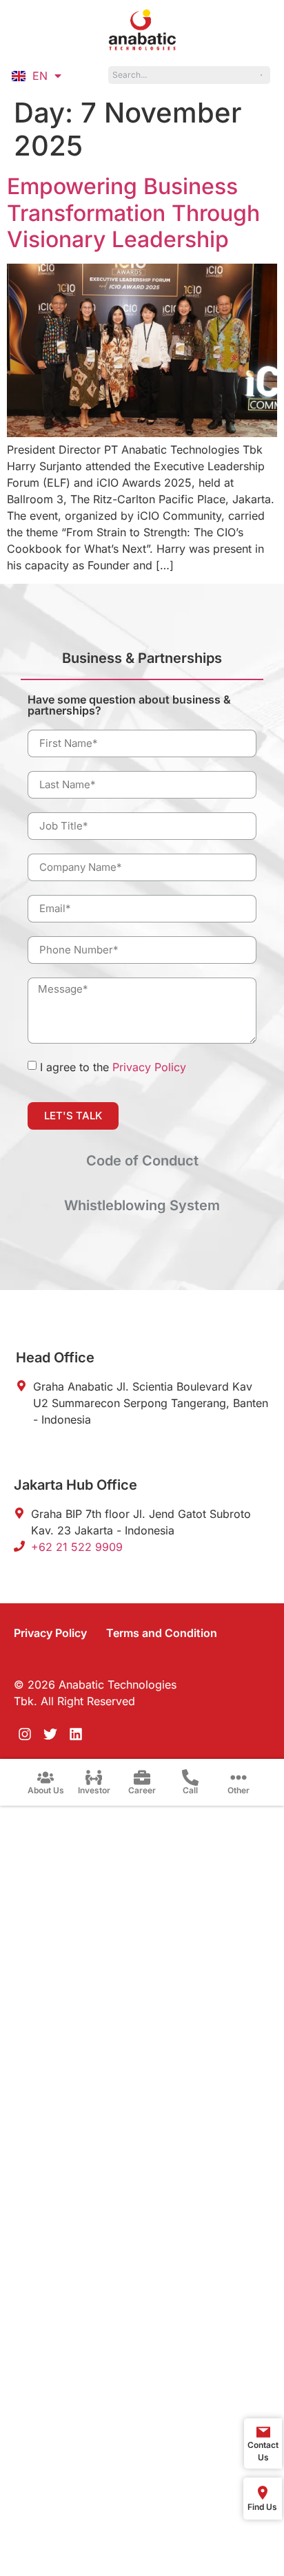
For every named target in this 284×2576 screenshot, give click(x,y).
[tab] (142, 664)
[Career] (142, 1777)
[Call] (190, 1777)
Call (190, 1790)
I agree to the (113, 1067)
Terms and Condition (162, 1633)
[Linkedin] (76, 1734)
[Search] (261, 75)
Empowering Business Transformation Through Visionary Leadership (133, 213)
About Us (46, 1790)
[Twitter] (50, 1734)
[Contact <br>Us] (263, 2432)
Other (239, 1790)
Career (142, 1790)
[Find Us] (263, 2493)
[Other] (239, 1777)
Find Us (262, 2507)
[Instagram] (25, 1734)
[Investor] (94, 1777)
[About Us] (45, 1777)
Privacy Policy (149, 1067)
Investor (94, 1790)
